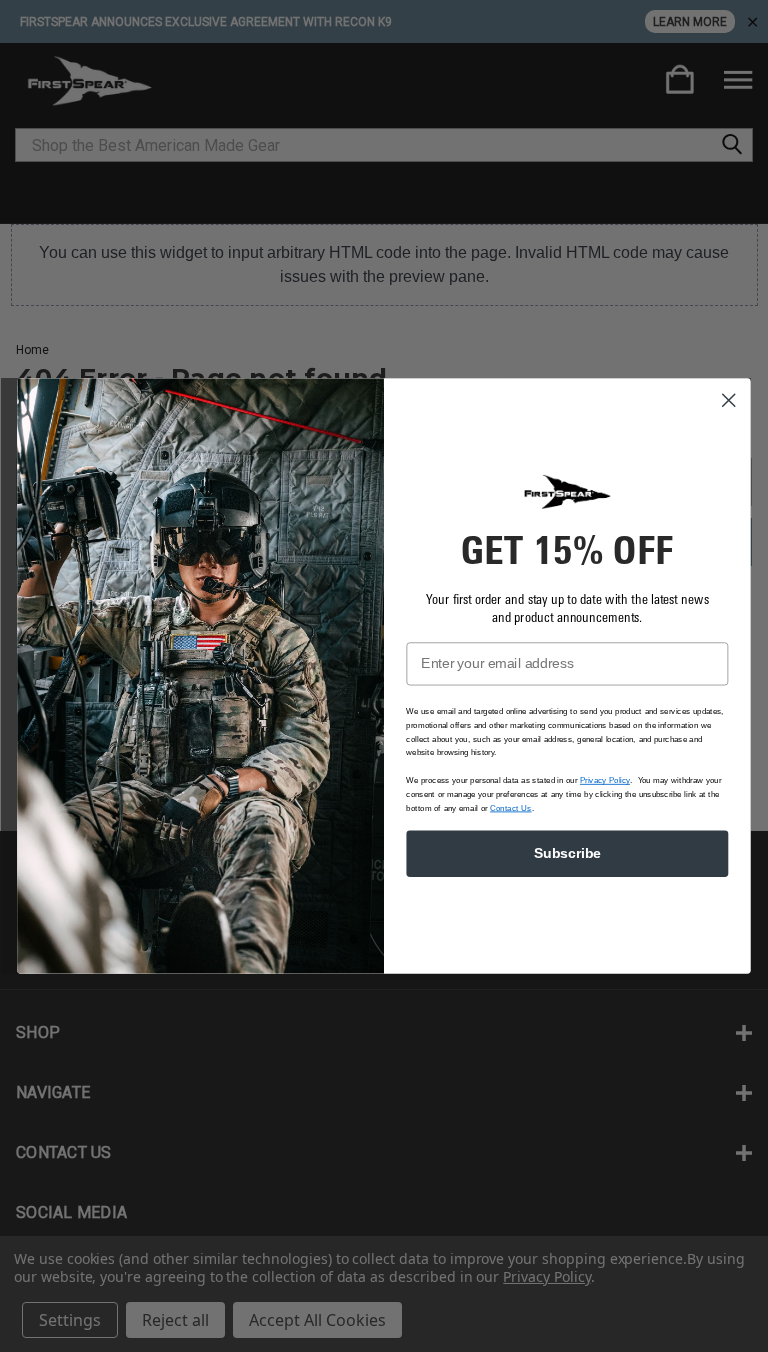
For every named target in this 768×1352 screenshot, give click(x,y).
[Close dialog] (729, 400)
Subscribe (567, 853)
